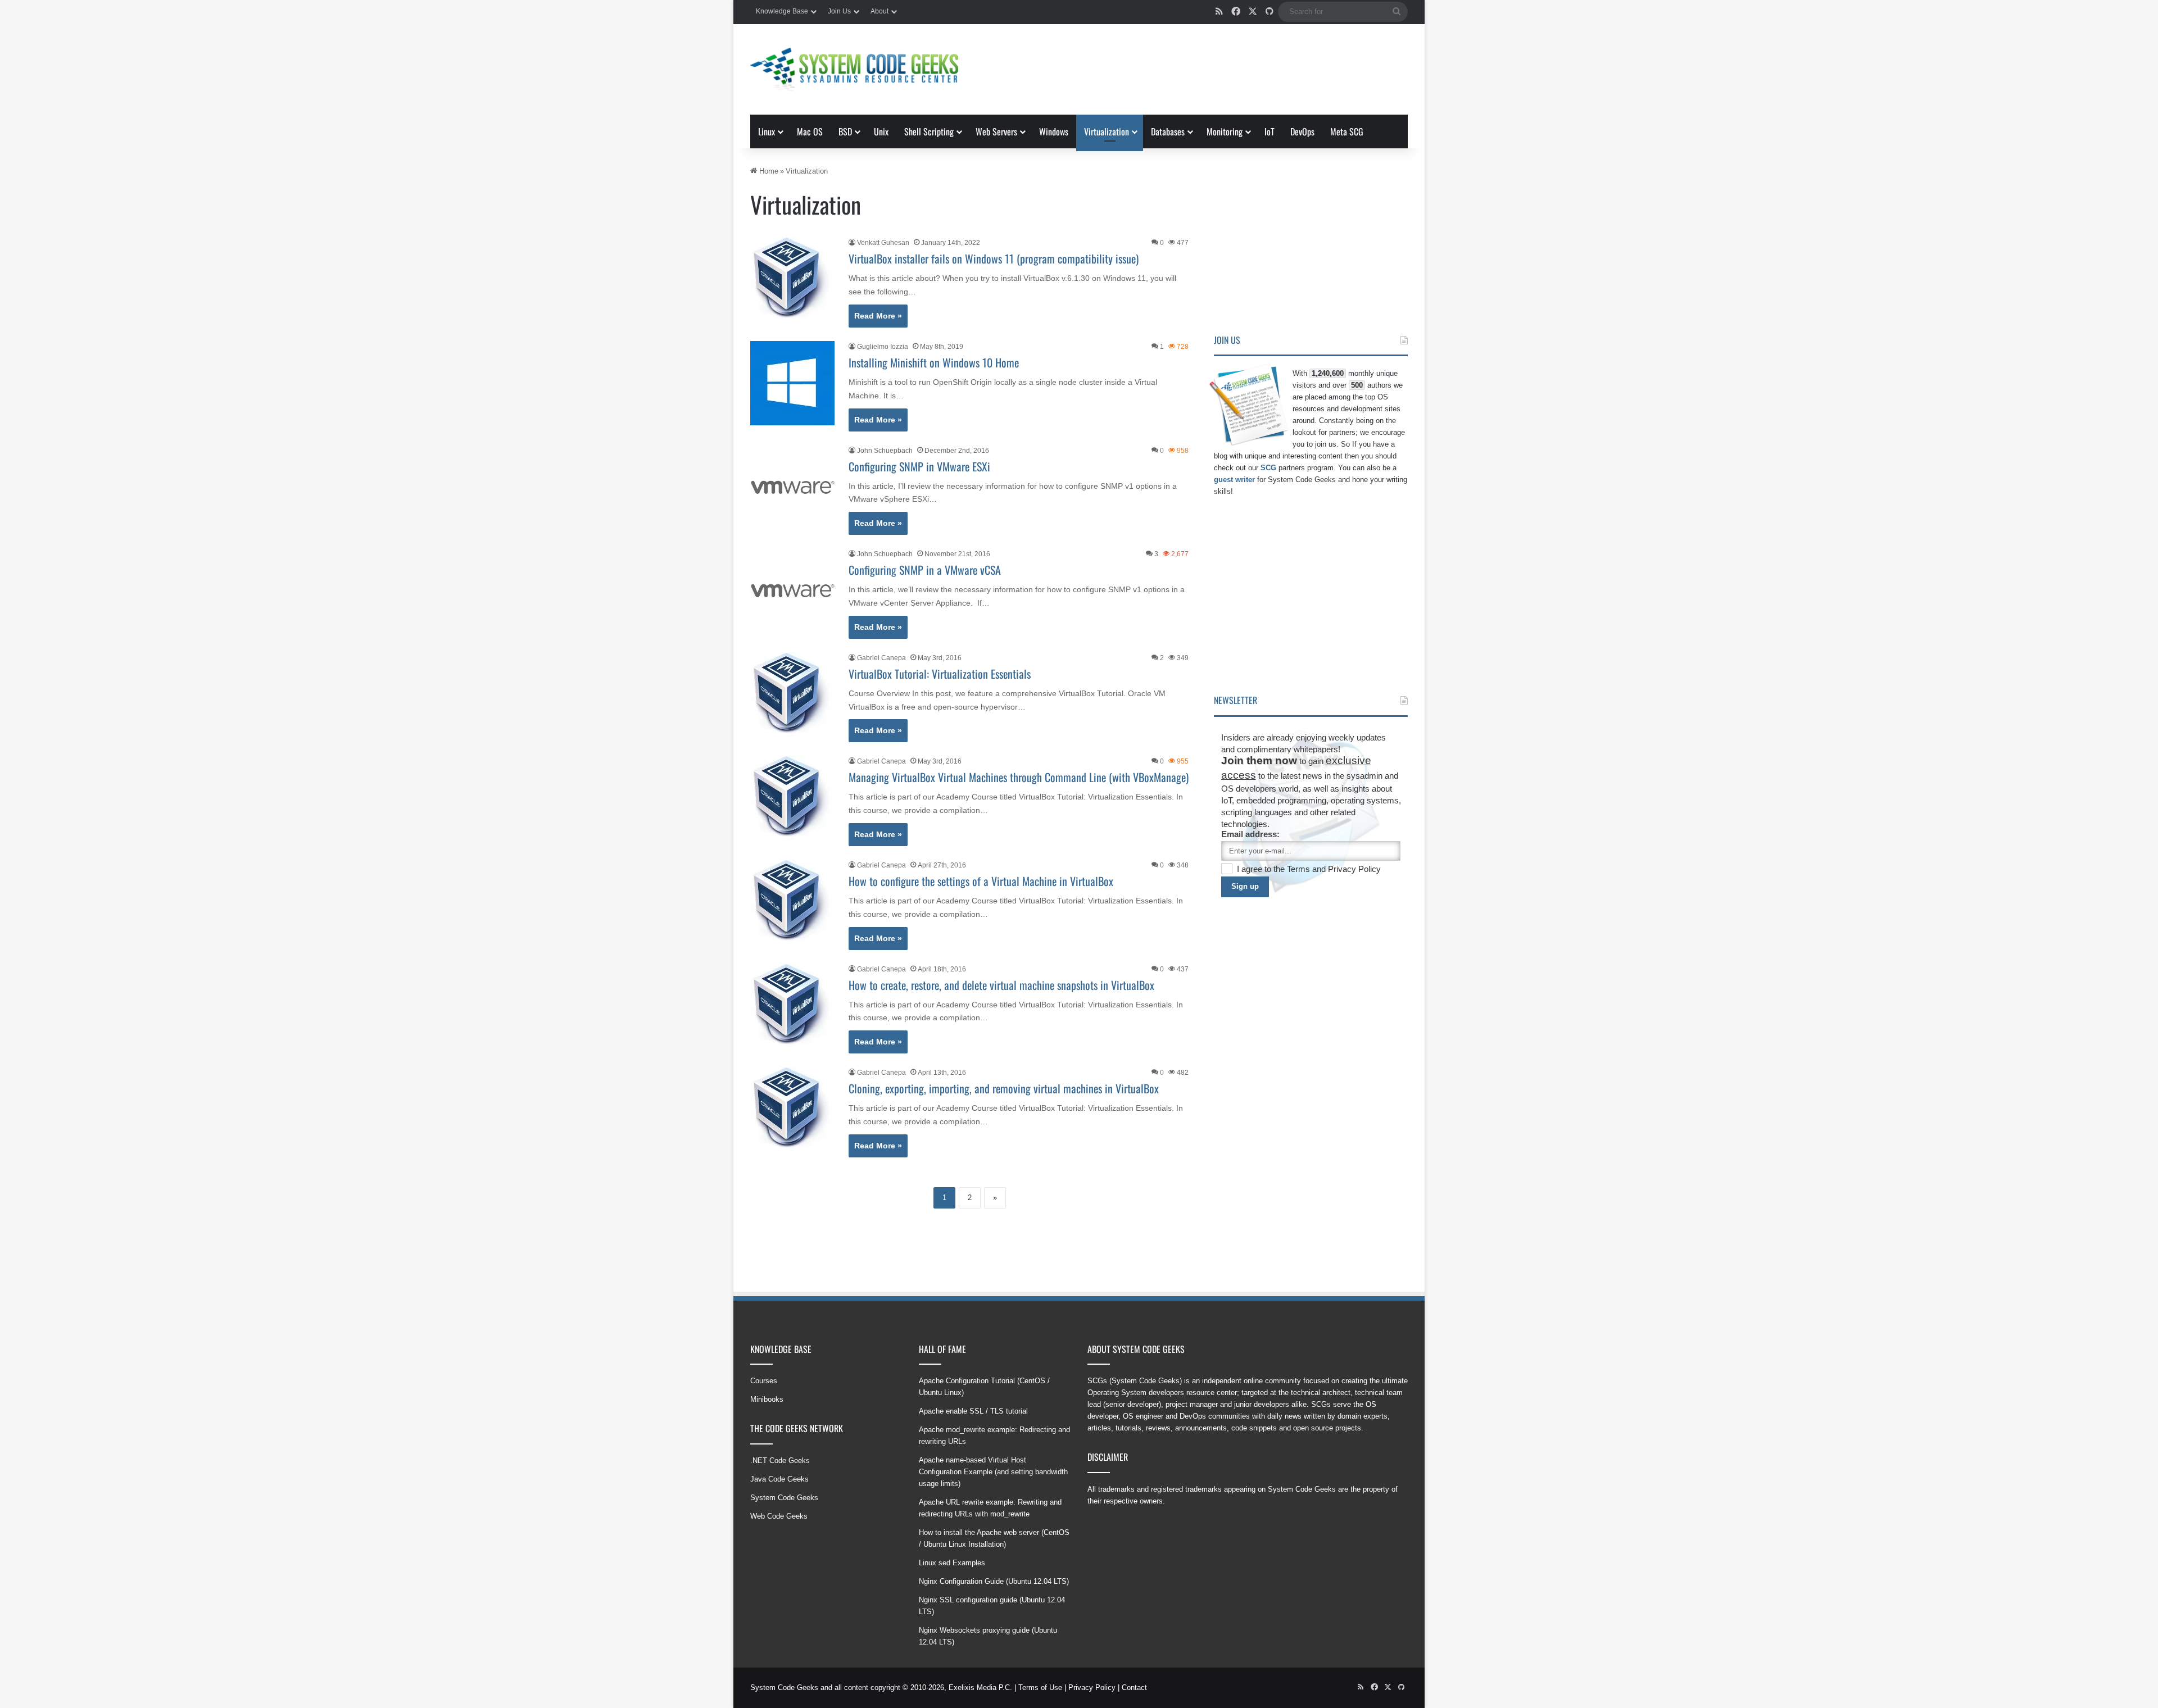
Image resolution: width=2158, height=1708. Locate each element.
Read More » (878, 316)
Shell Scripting (929, 131)
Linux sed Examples (952, 1563)
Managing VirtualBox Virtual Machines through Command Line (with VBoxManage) (1019, 777)
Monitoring (1225, 131)
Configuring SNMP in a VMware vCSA (925, 570)
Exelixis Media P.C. (980, 1687)
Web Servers (996, 131)
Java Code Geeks (779, 1479)
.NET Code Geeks (780, 1461)
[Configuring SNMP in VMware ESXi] (792, 487)
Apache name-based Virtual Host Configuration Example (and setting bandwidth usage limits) (993, 1472)
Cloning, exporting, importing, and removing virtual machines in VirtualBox (1004, 1088)
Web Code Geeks (779, 1516)
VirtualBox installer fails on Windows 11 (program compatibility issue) (994, 258)
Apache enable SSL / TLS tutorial (973, 1411)
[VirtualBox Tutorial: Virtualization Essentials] (792, 694)
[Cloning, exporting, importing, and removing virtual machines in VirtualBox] (792, 1109)
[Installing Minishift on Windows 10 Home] (792, 383)
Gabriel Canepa (881, 658)
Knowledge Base (782, 11)
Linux (767, 131)
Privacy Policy (1354, 869)
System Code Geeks (784, 1498)
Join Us (839, 11)
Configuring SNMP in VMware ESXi (919, 466)
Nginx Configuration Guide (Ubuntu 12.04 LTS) (994, 1581)
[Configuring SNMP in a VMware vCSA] (792, 590)
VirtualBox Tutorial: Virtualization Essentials (940, 674)
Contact (1134, 1687)
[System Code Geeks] (854, 69)
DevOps (1302, 131)
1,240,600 (1328, 373)
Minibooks (767, 1399)
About (879, 11)
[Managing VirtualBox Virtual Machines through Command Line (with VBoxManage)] (792, 798)
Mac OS (810, 131)
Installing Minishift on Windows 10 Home (934, 362)
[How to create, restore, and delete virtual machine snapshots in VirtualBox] (792, 1006)
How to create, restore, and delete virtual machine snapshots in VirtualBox (1001, 985)
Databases (1168, 131)
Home (768, 171)
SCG (1268, 468)
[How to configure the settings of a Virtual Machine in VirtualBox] (792, 902)
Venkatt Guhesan (883, 243)
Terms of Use (1040, 1687)
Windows (1054, 131)
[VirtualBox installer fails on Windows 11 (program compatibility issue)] (792, 279)
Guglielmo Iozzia (883, 347)
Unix (881, 131)
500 (1357, 385)
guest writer (1234, 480)
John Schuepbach (885, 451)
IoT (1270, 131)
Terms (1300, 869)
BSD (845, 131)
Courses (764, 1381)
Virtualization (1107, 131)
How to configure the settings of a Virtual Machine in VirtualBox (981, 881)
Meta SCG (1347, 131)
